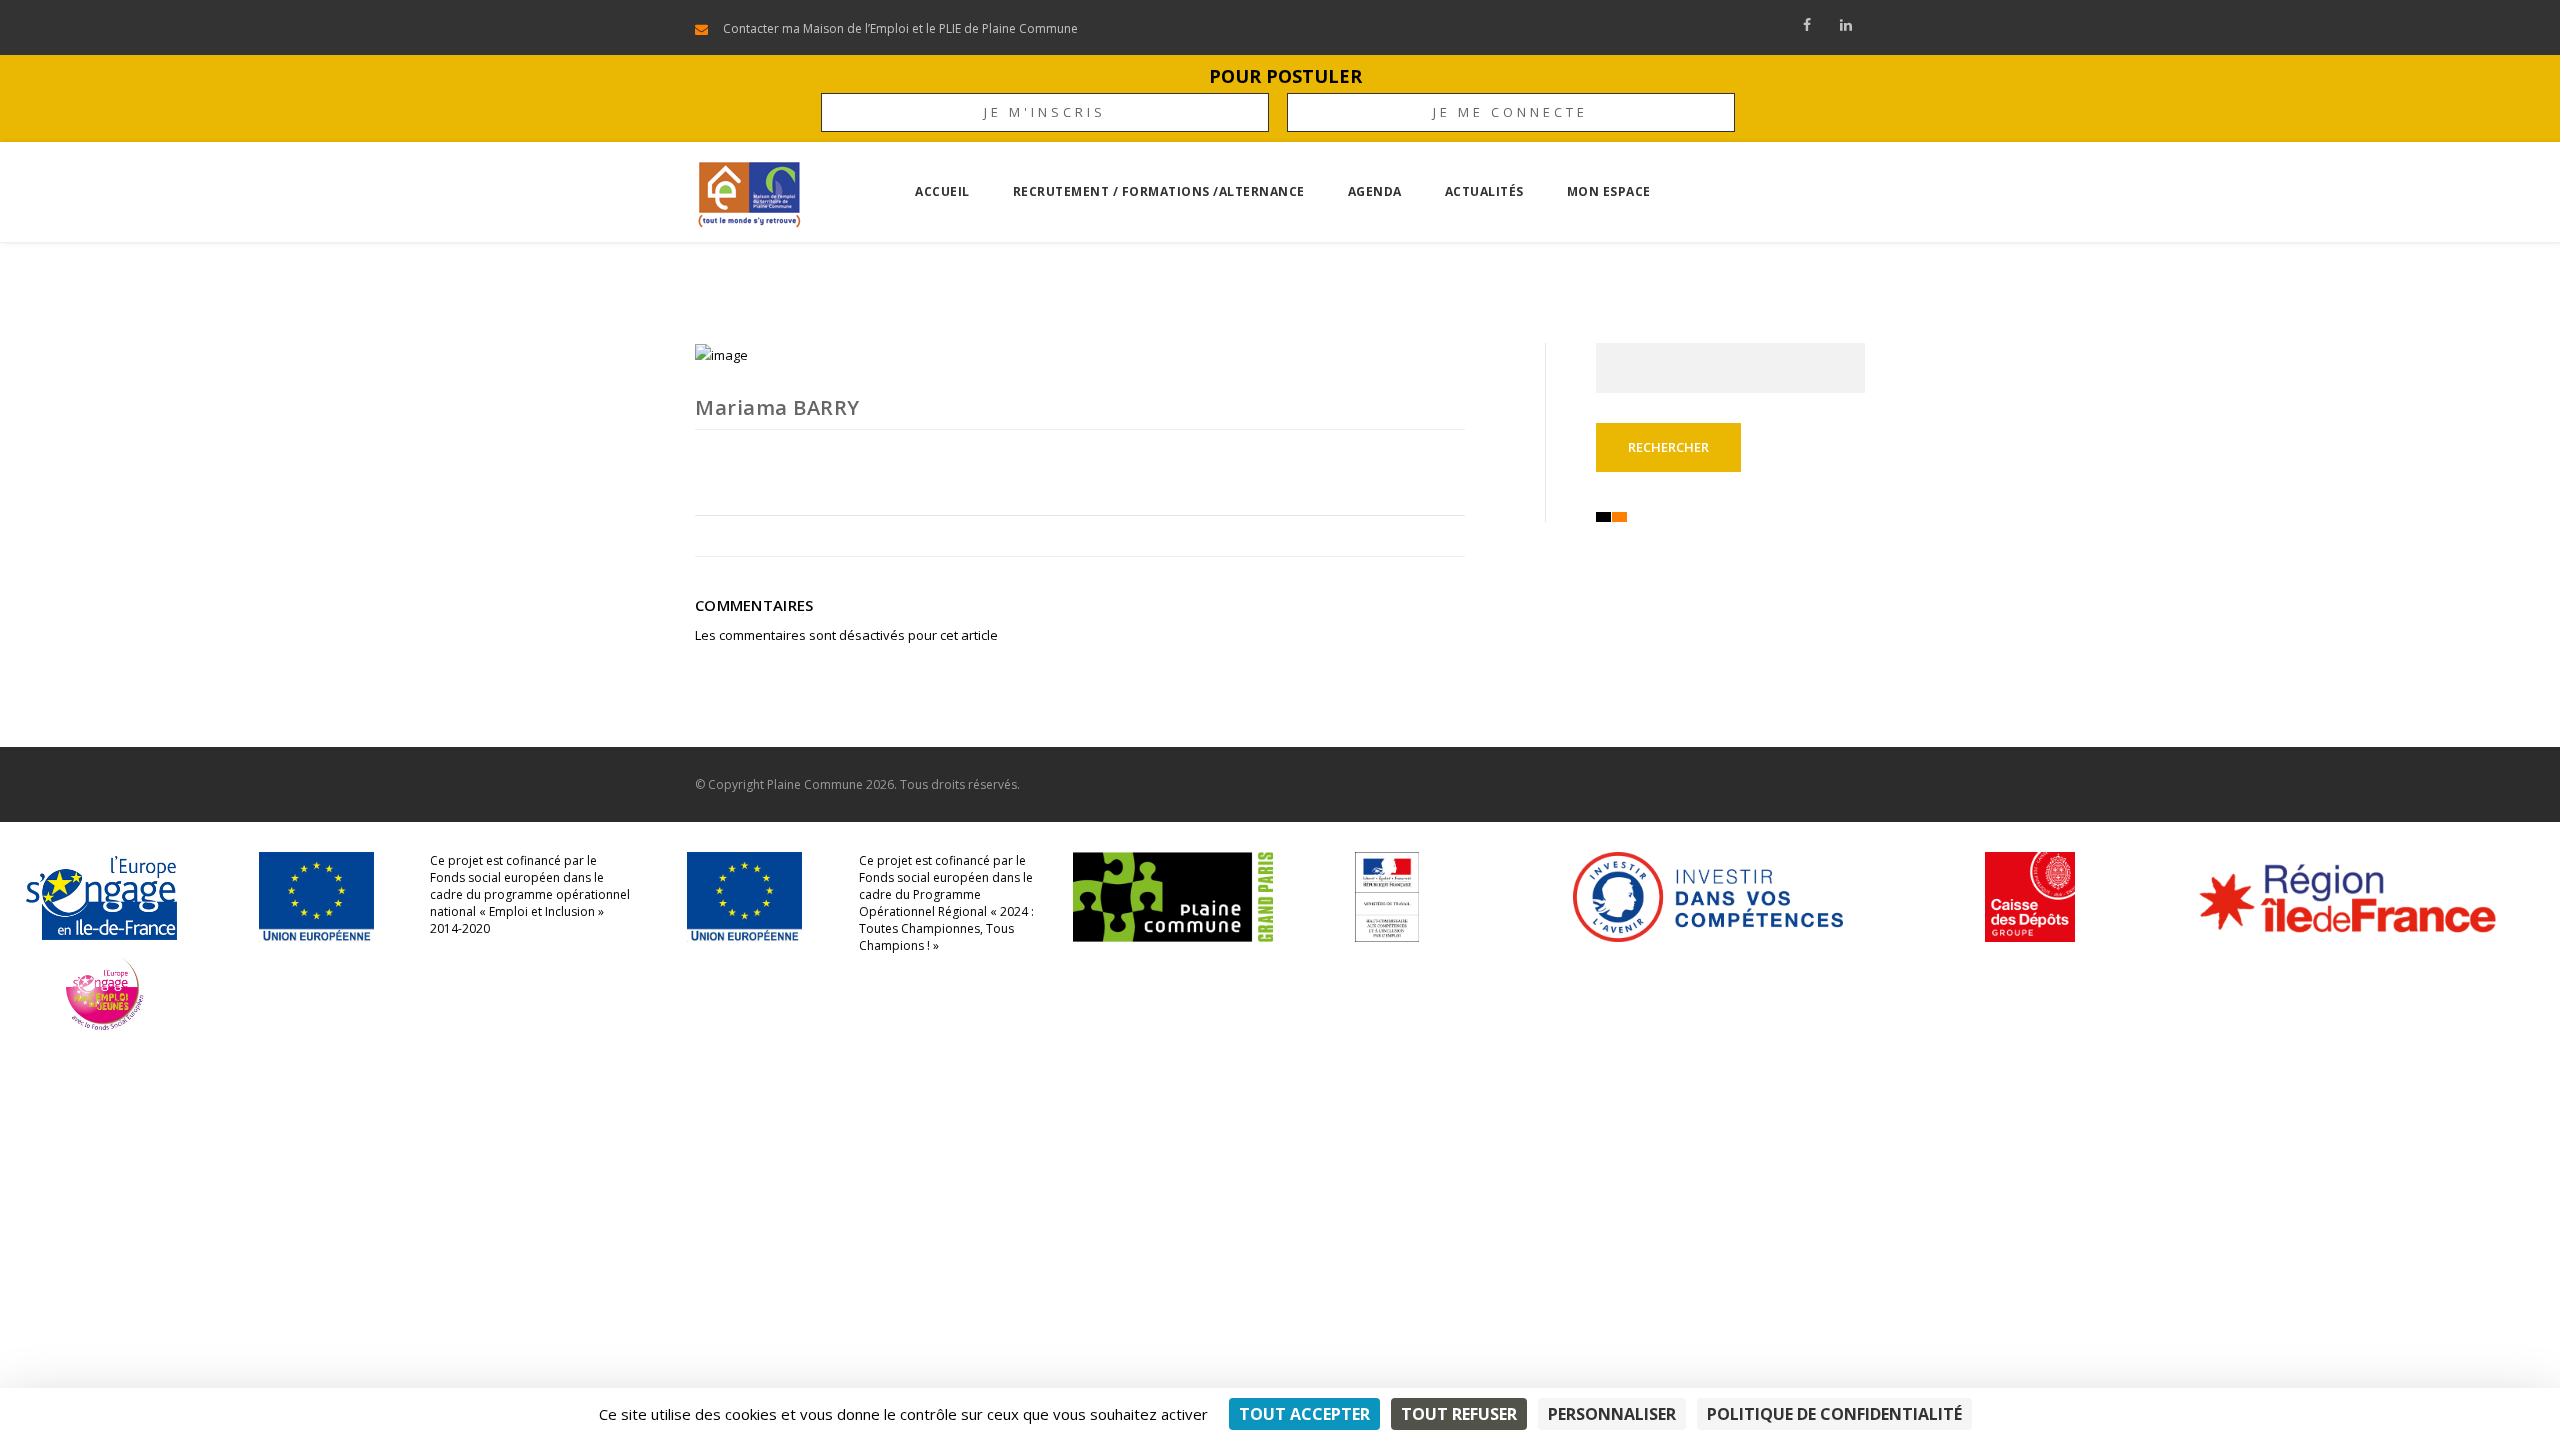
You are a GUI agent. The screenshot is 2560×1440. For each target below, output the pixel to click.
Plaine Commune (815, 784)
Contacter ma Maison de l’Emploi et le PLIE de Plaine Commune (900, 28)
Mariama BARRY (777, 407)
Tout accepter (1304, 1414)
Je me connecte (1510, 112)
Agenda (1375, 191)
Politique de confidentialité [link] (1834, 1414)
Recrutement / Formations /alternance (1159, 191)
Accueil (942, 191)
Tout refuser (1459, 1414)
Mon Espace (1609, 191)
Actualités (1484, 191)
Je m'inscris (1045, 112)
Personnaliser (1612, 1414)
